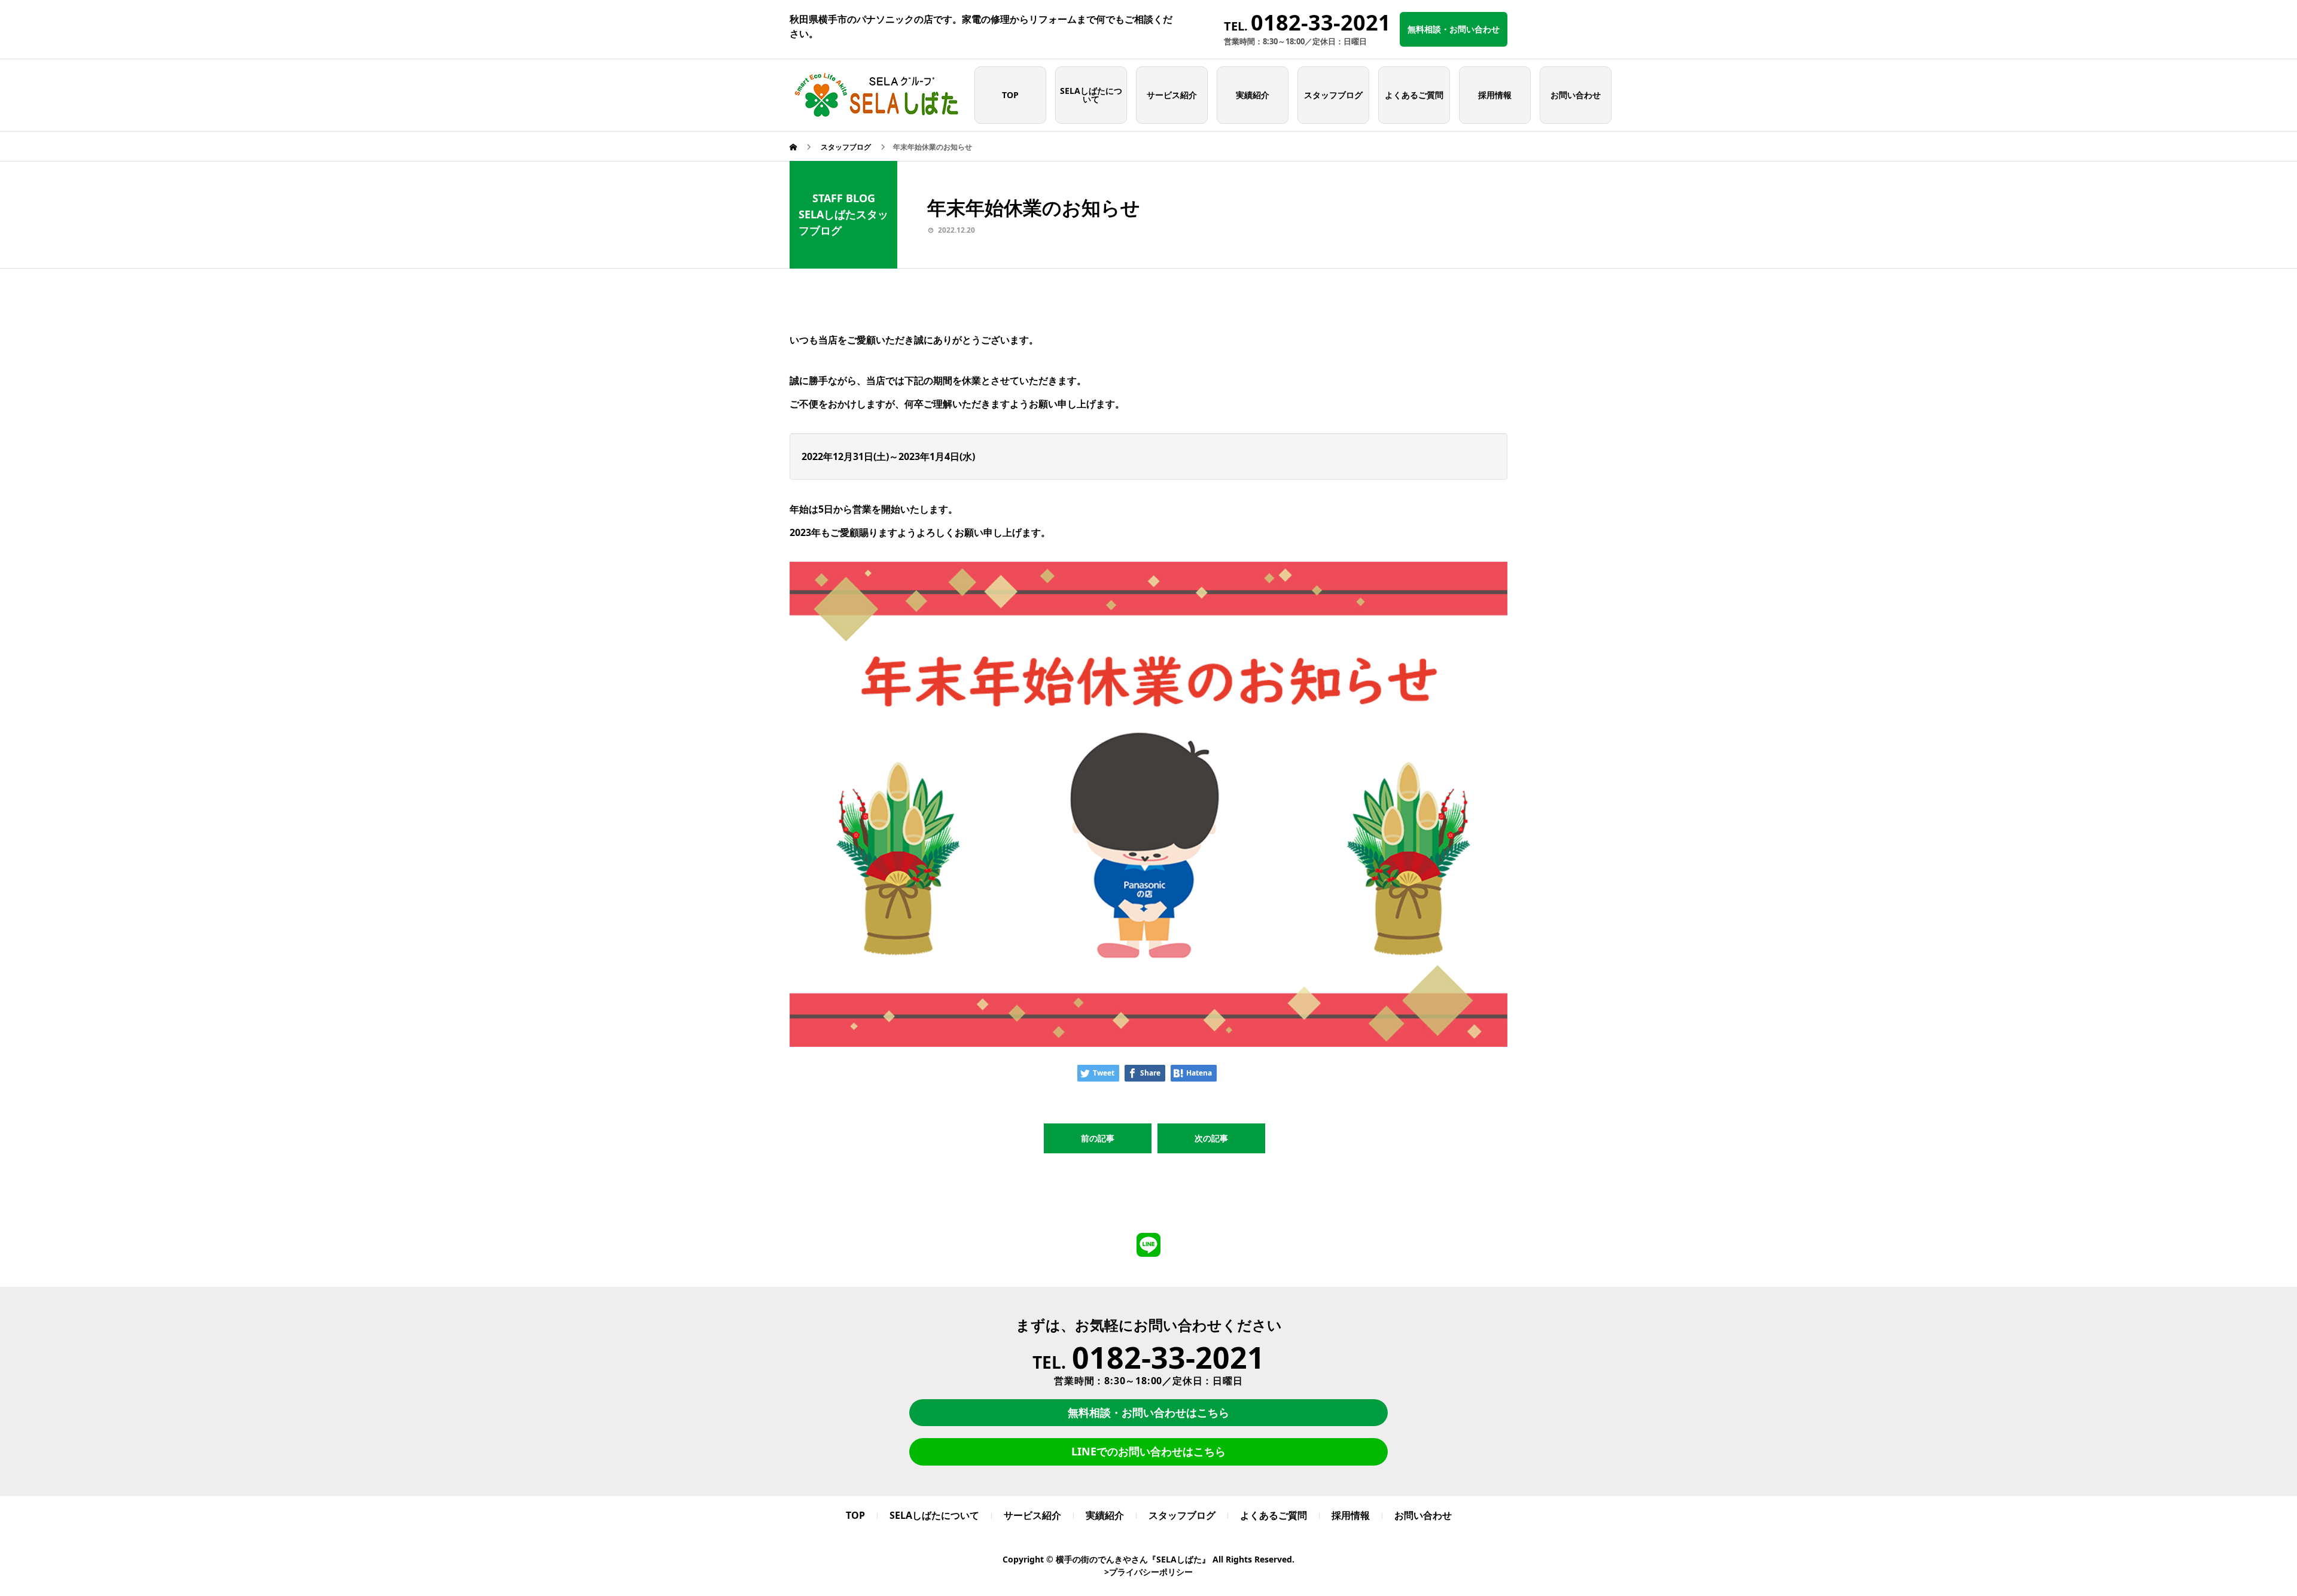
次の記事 (1211, 1138)
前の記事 (1098, 1138)
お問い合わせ (1576, 95)
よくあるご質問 (1414, 95)
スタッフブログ (1333, 95)
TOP (1010, 95)
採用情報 (1495, 95)
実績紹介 (1253, 95)
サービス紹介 (1172, 95)
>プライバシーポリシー (1148, 1572)
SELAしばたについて (1091, 95)
